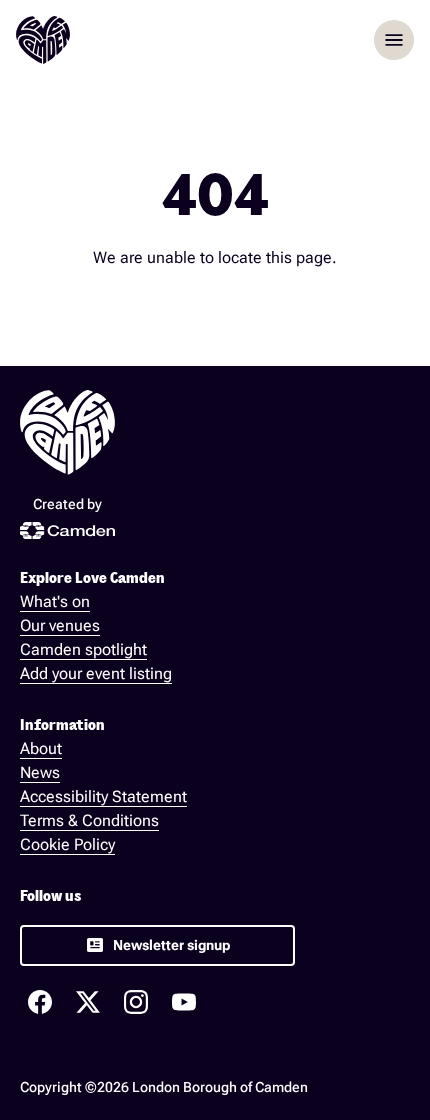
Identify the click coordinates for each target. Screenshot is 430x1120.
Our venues (60, 625)
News (40, 772)
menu (394, 40)
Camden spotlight (83, 649)
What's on (55, 601)
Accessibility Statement (103, 796)
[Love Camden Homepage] (43, 40)
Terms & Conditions (89, 820)
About (41, 748)
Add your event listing (96, 673)
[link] (157, 945)
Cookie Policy (67, 844)
